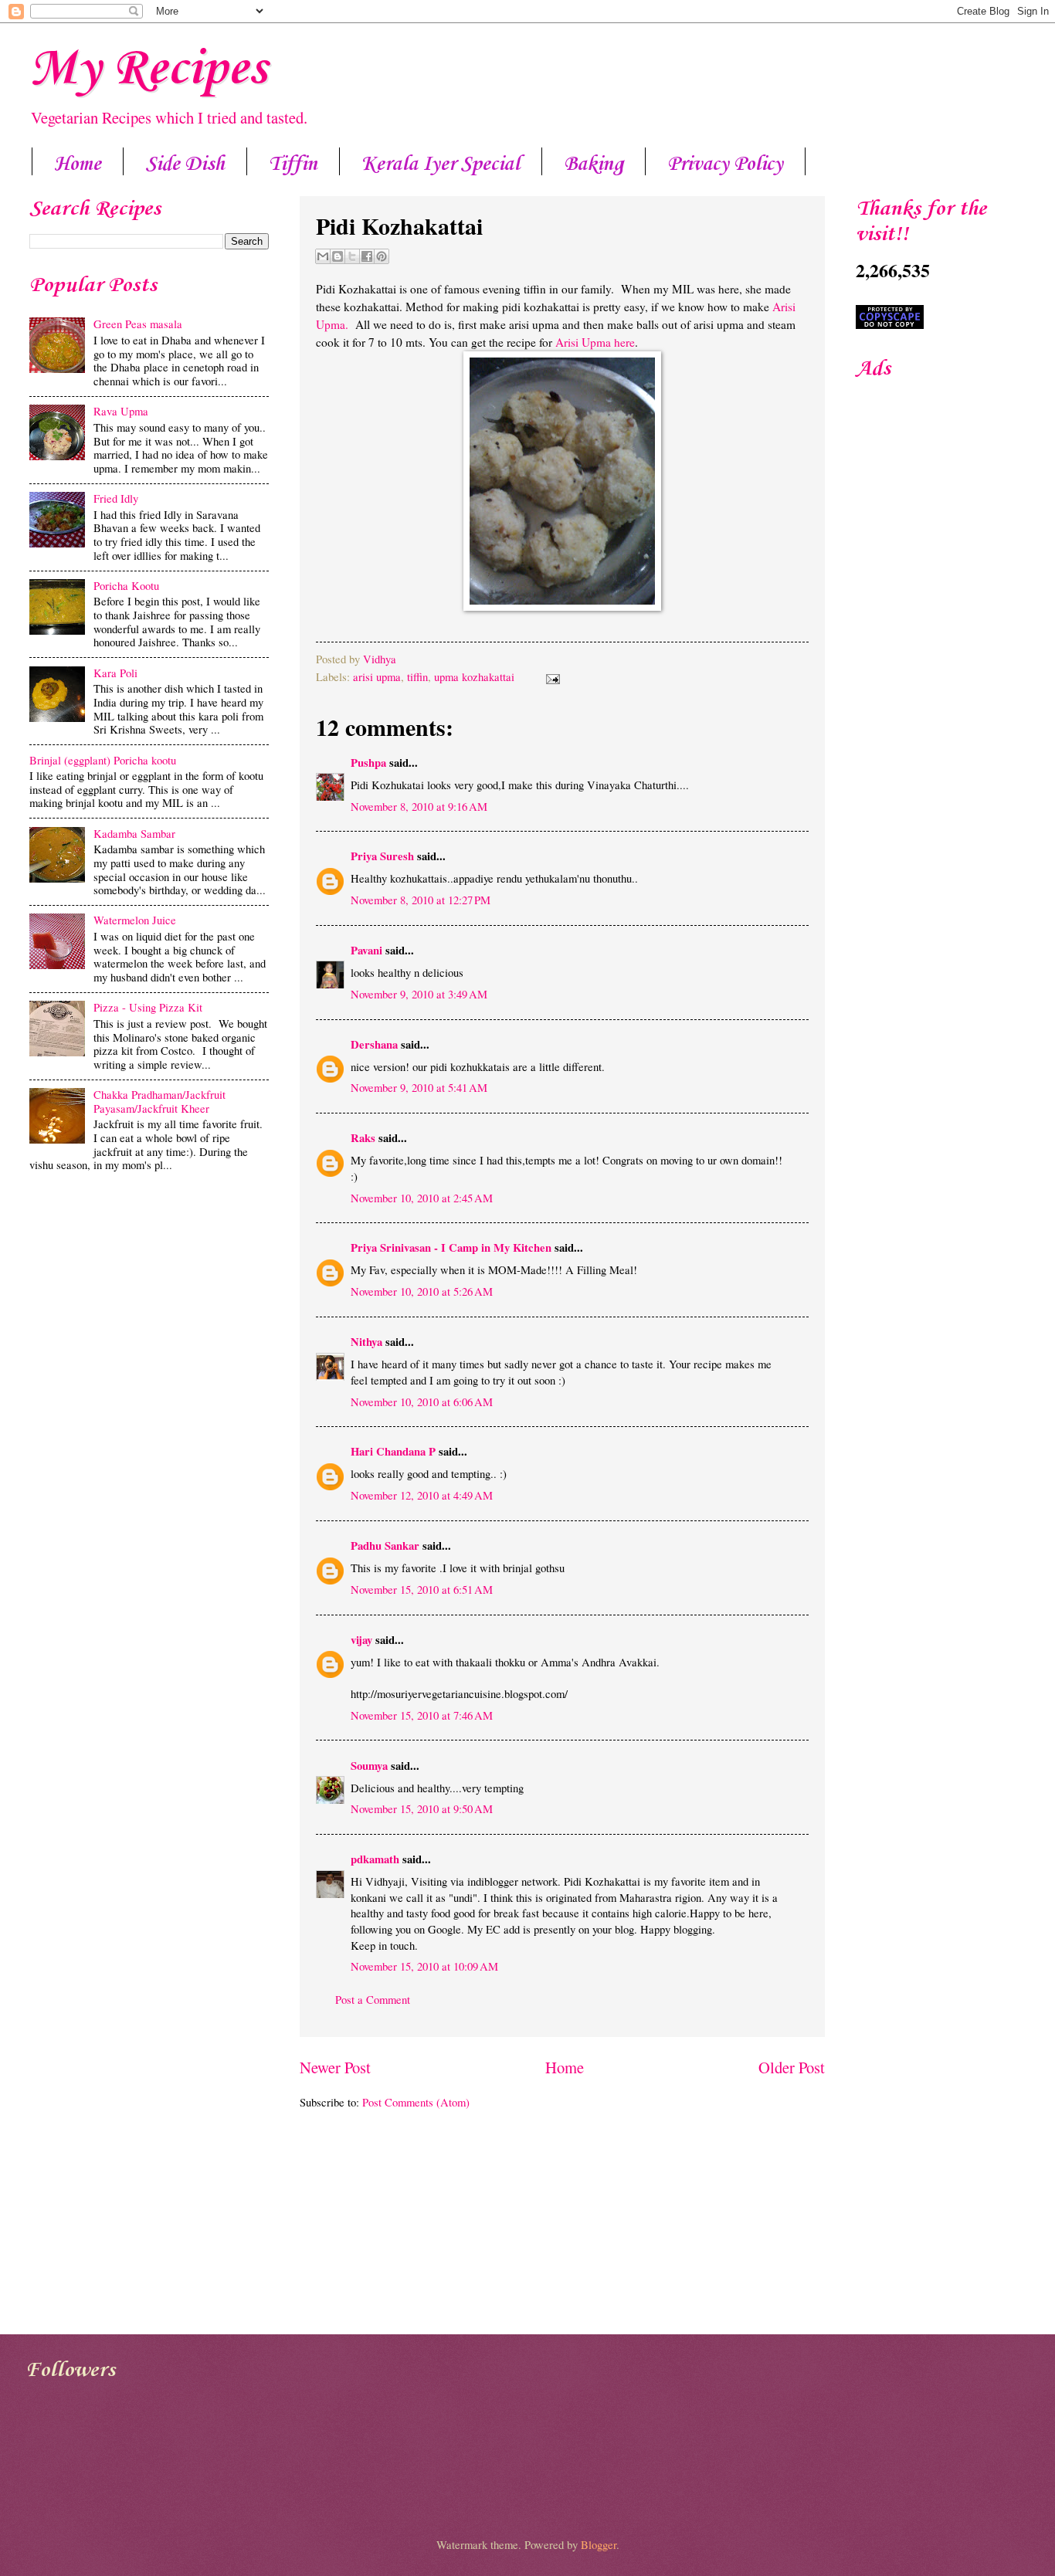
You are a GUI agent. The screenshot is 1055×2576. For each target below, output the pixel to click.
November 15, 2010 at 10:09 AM (424, 1966)
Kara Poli (115, 673)
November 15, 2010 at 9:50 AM (422, 1808)
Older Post (792, 2067)
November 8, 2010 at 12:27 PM (421, 900)
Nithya (366, 1342)
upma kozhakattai (474, 676)
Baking (594, 164)
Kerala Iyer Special (441, 164)
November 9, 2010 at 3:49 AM (419, 994)
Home (78, 164)
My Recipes (148, 69)
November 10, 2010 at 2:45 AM (422, 1198)
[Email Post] (550, 676)
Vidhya (380, 659)
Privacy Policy (725, 164)
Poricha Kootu (126, 585)
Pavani (366, 950)
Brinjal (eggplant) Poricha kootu (103, 760)
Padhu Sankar (385, 1546)
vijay (361, 1640)
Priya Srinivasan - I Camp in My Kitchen (451, 1247)
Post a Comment (373, 1999)
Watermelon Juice (135, 920)
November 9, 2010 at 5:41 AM (419, 1087)
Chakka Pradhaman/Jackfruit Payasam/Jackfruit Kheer (159, 1101)
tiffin (417, 676)
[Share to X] (352, 256)
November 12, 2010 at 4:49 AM (422, 1495)
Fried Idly (116, 498)
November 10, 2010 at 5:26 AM (422, 1291)
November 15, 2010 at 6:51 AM (422, 1589)
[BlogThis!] (338, 256)
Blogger (599, 2544)
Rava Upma (121, 411)
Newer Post (335, 2067)
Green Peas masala (138, 324)
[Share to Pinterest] (382, 256)
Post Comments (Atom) (416, 2102)
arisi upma (377, 676)
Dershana (374, 1044)
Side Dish (185, 164)
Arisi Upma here (595, 342)
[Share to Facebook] (367, 256)
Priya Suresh (382, 856)
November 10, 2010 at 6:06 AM (422, 1402)
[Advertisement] (149, 1300)
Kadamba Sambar (134, 833)
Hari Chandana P (393, 1451)
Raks (363, 1138)
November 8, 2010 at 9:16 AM (419, 806)
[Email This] (323, 256)
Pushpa (368, 763)
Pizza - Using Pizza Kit (148, 1007)
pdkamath (375, 1859)
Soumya (369, 1766)
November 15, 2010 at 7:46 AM (422, 1715)
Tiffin (293, 164)
